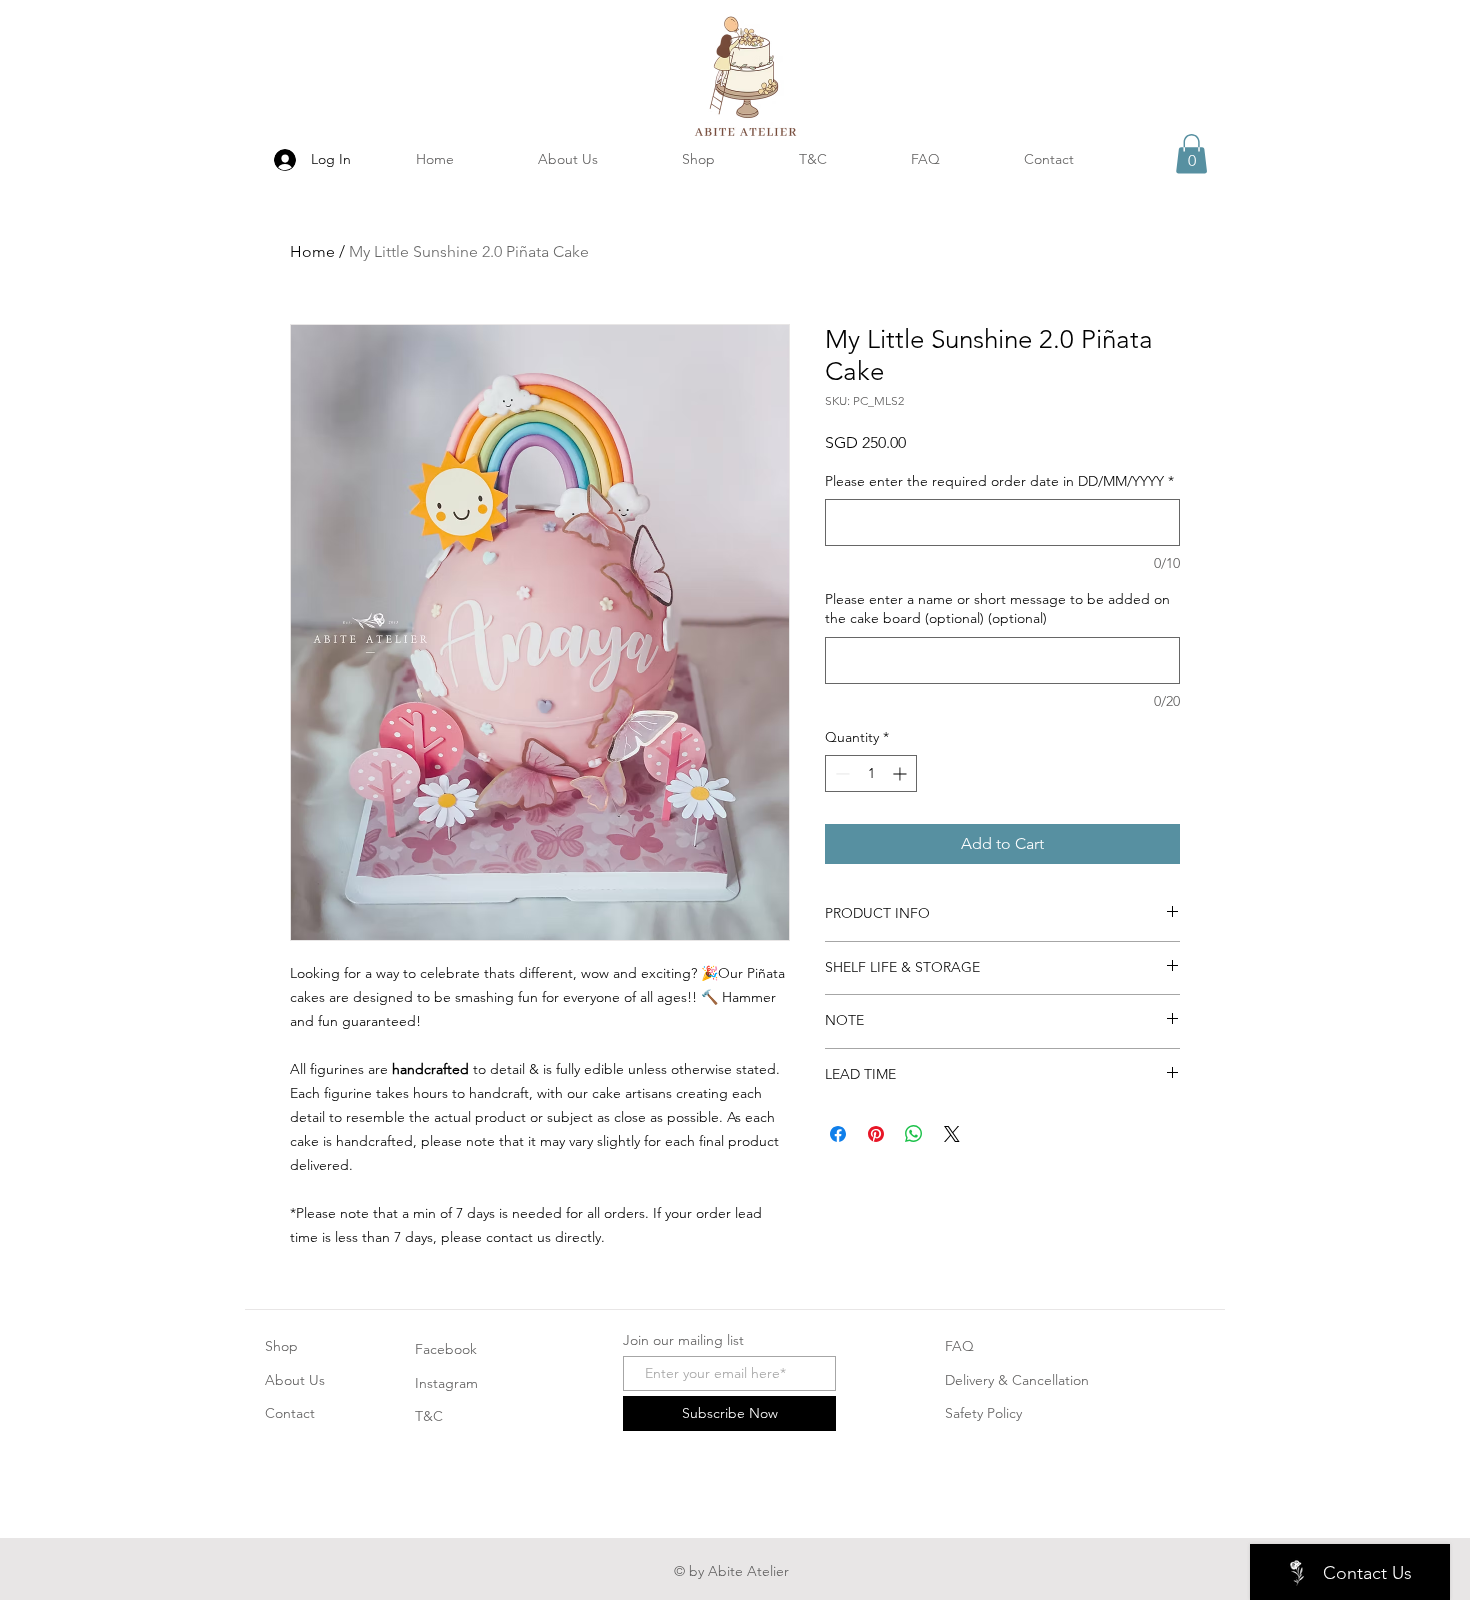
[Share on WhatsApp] (914, 1134)
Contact (290, 1413)
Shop (281, 1346)
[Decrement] (840, 773)
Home (312, 251)
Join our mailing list (683, 1340)
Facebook (446, 1349)
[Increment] (901, 773)
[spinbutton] (871, 773)
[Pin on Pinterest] (876, 1134)
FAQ (959, 1346)
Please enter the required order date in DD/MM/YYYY (999, 481)
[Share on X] (952, 1134)
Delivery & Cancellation (1017, 1380)
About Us (295, 1380)
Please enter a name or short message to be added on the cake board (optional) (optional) (997, 609)
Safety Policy (983, 1413)
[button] (1191, 153)
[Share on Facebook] (838, 1134)
